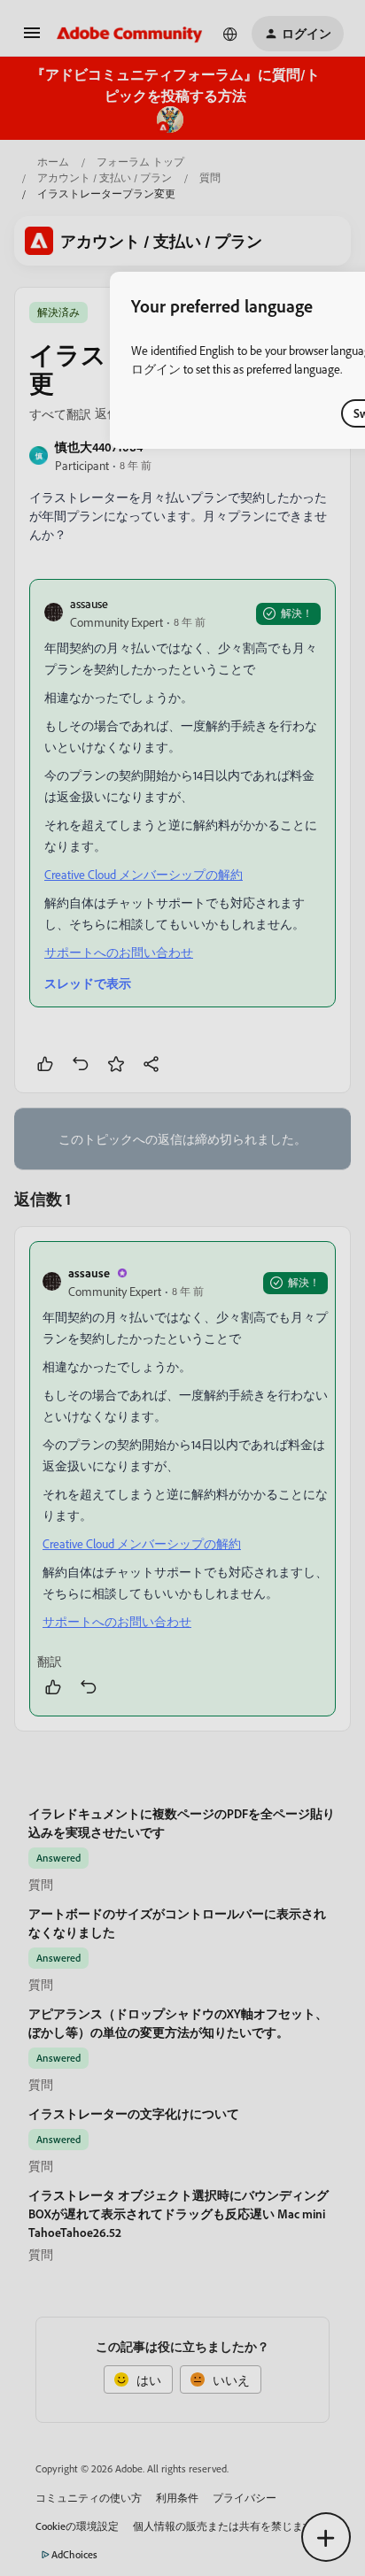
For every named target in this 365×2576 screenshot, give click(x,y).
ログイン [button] (156, 369)
